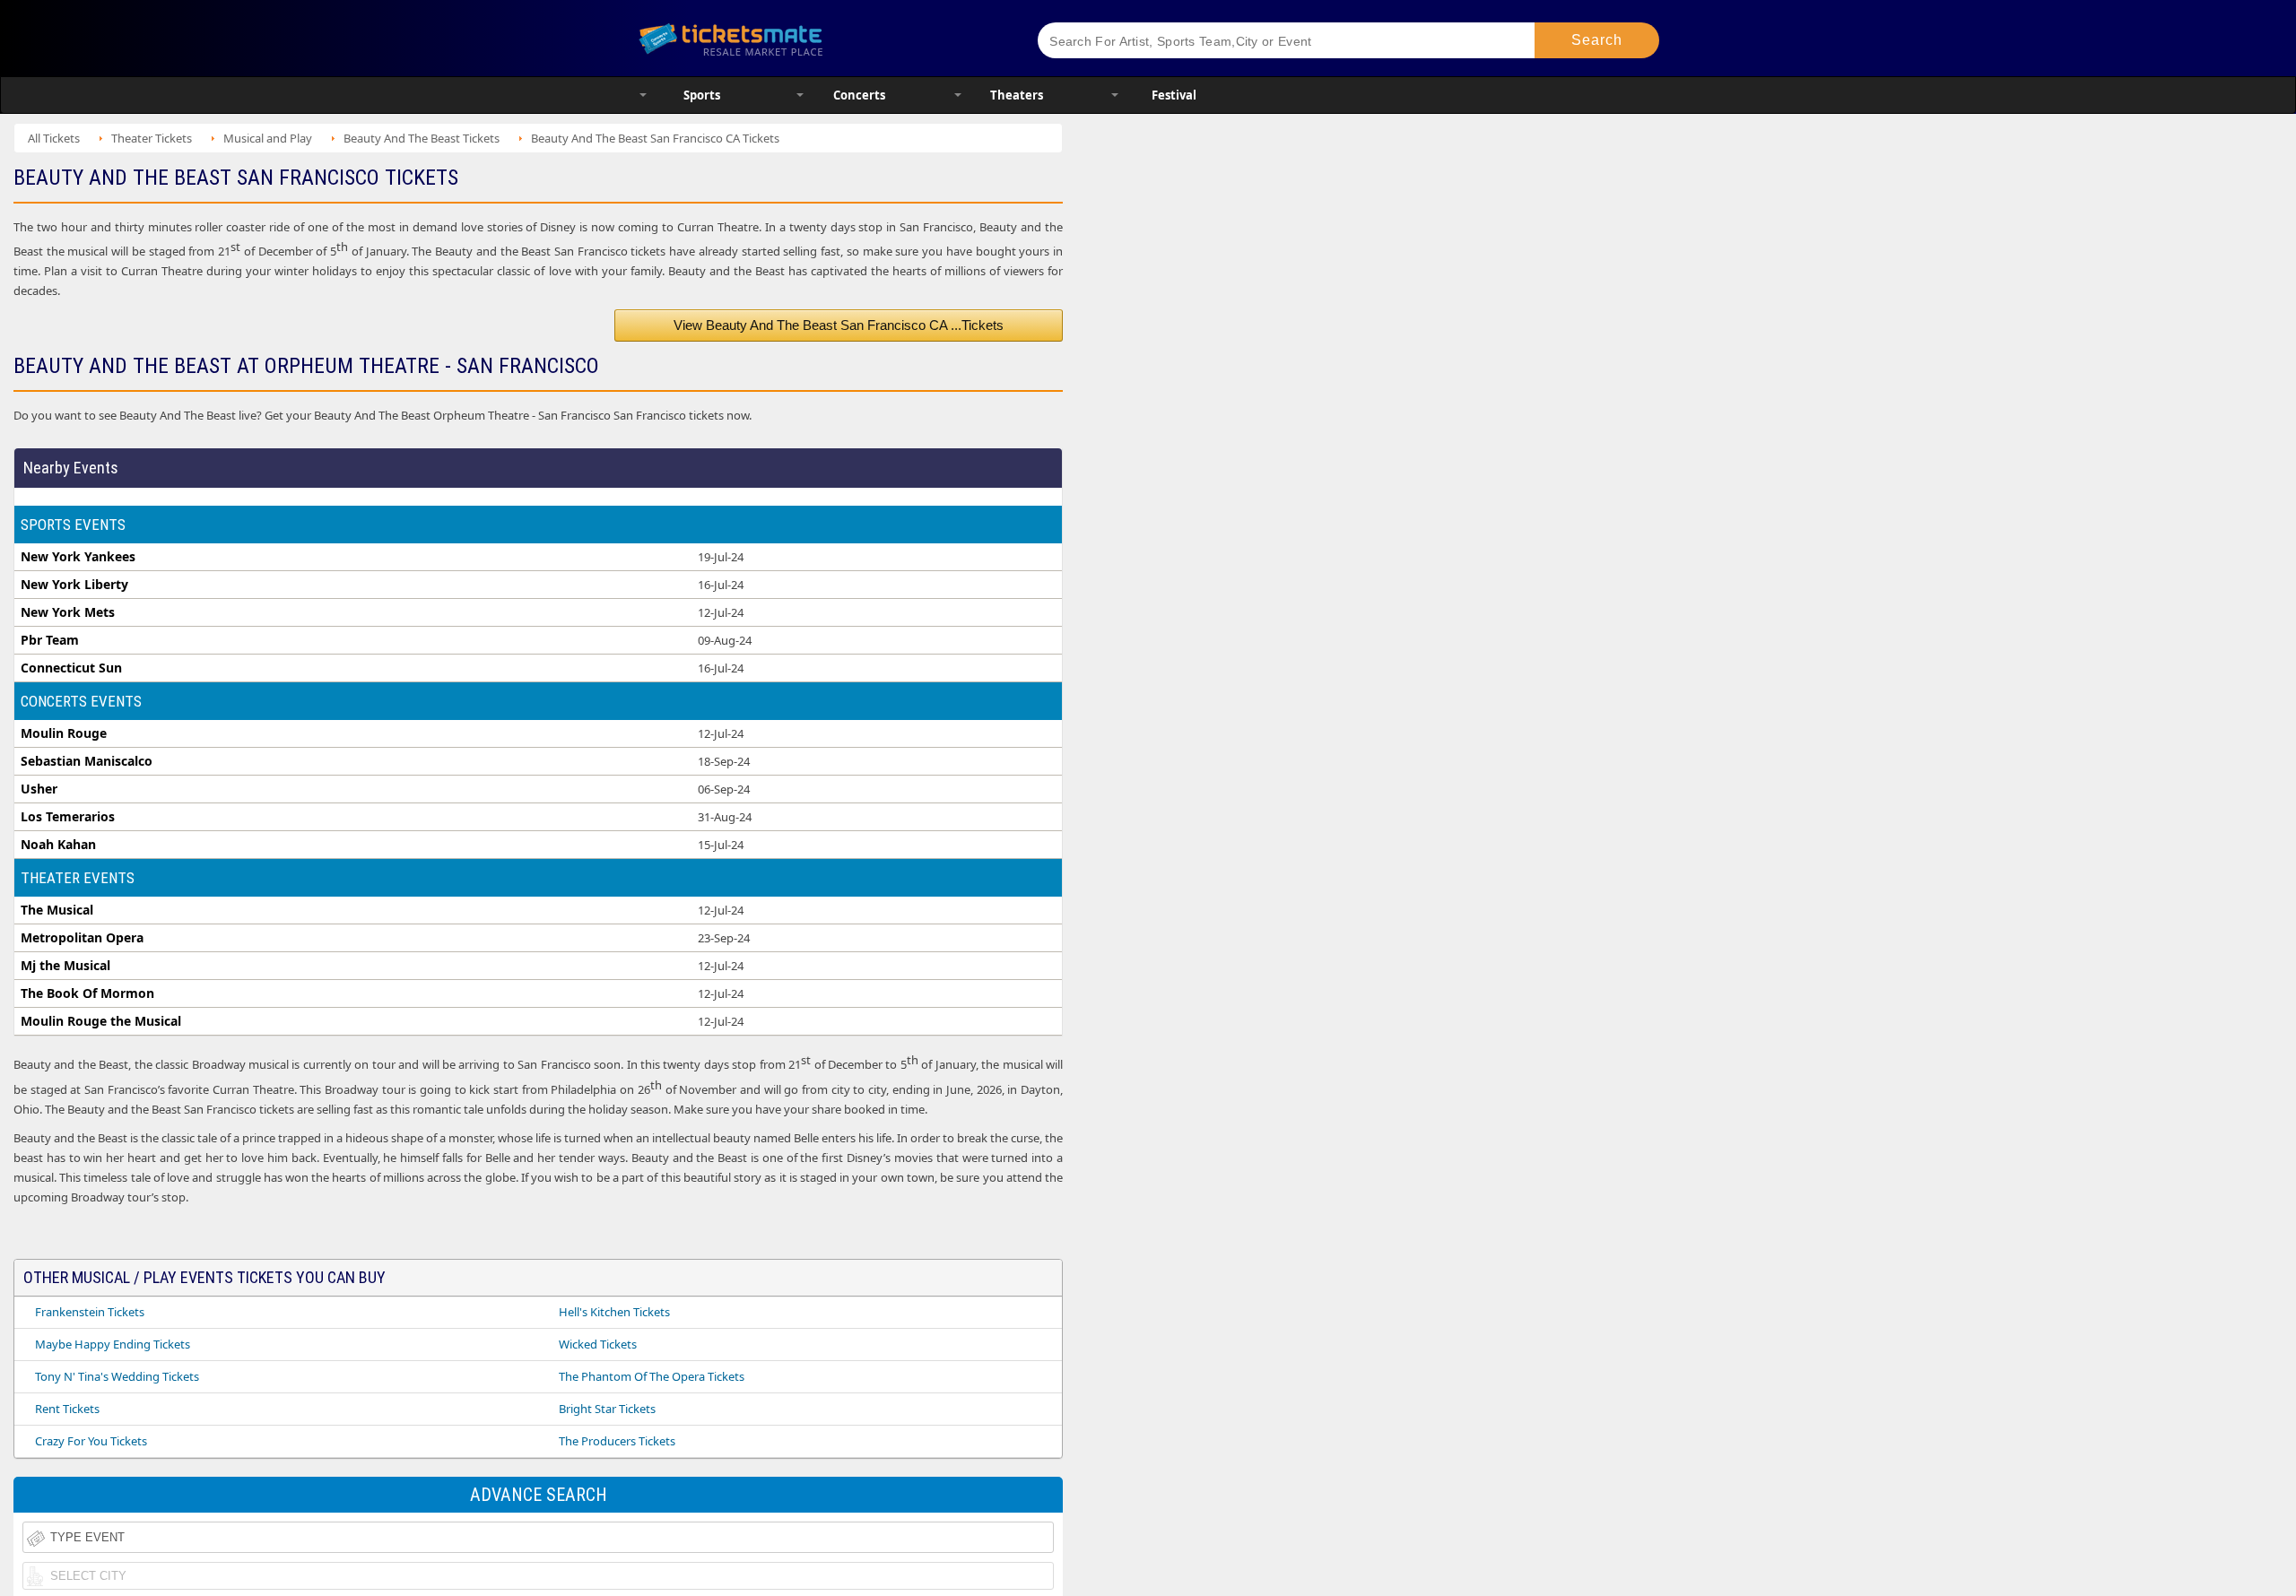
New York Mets (68, 612)
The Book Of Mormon (87, 993)
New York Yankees (78, 557)
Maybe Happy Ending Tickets (113, 1344)
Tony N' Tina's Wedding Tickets (117, 1376)
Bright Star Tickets (607, 1409)
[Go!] (1597, 40)
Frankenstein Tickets (90, 1312)
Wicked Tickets (598, 1344)
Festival (1174, 95)
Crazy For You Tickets (91, 1441)
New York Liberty (74, 585)
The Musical (57, 910)
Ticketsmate (816, 38)
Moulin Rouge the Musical (101, 1021)
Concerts (859, 95)
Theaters (1017, 95)
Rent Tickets (67, 1409)
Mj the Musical (65, 966)
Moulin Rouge (64, 733)
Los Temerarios (68, 817)
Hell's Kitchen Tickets (614, 1312)
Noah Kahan (58, 845)
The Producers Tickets (617, 1441)
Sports (702, 95)
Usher (39, 789)
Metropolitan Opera (82, 938)
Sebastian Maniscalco (87, 761)
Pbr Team (50, 640)
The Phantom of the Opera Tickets (652, 1376)
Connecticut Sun (71, 668)
